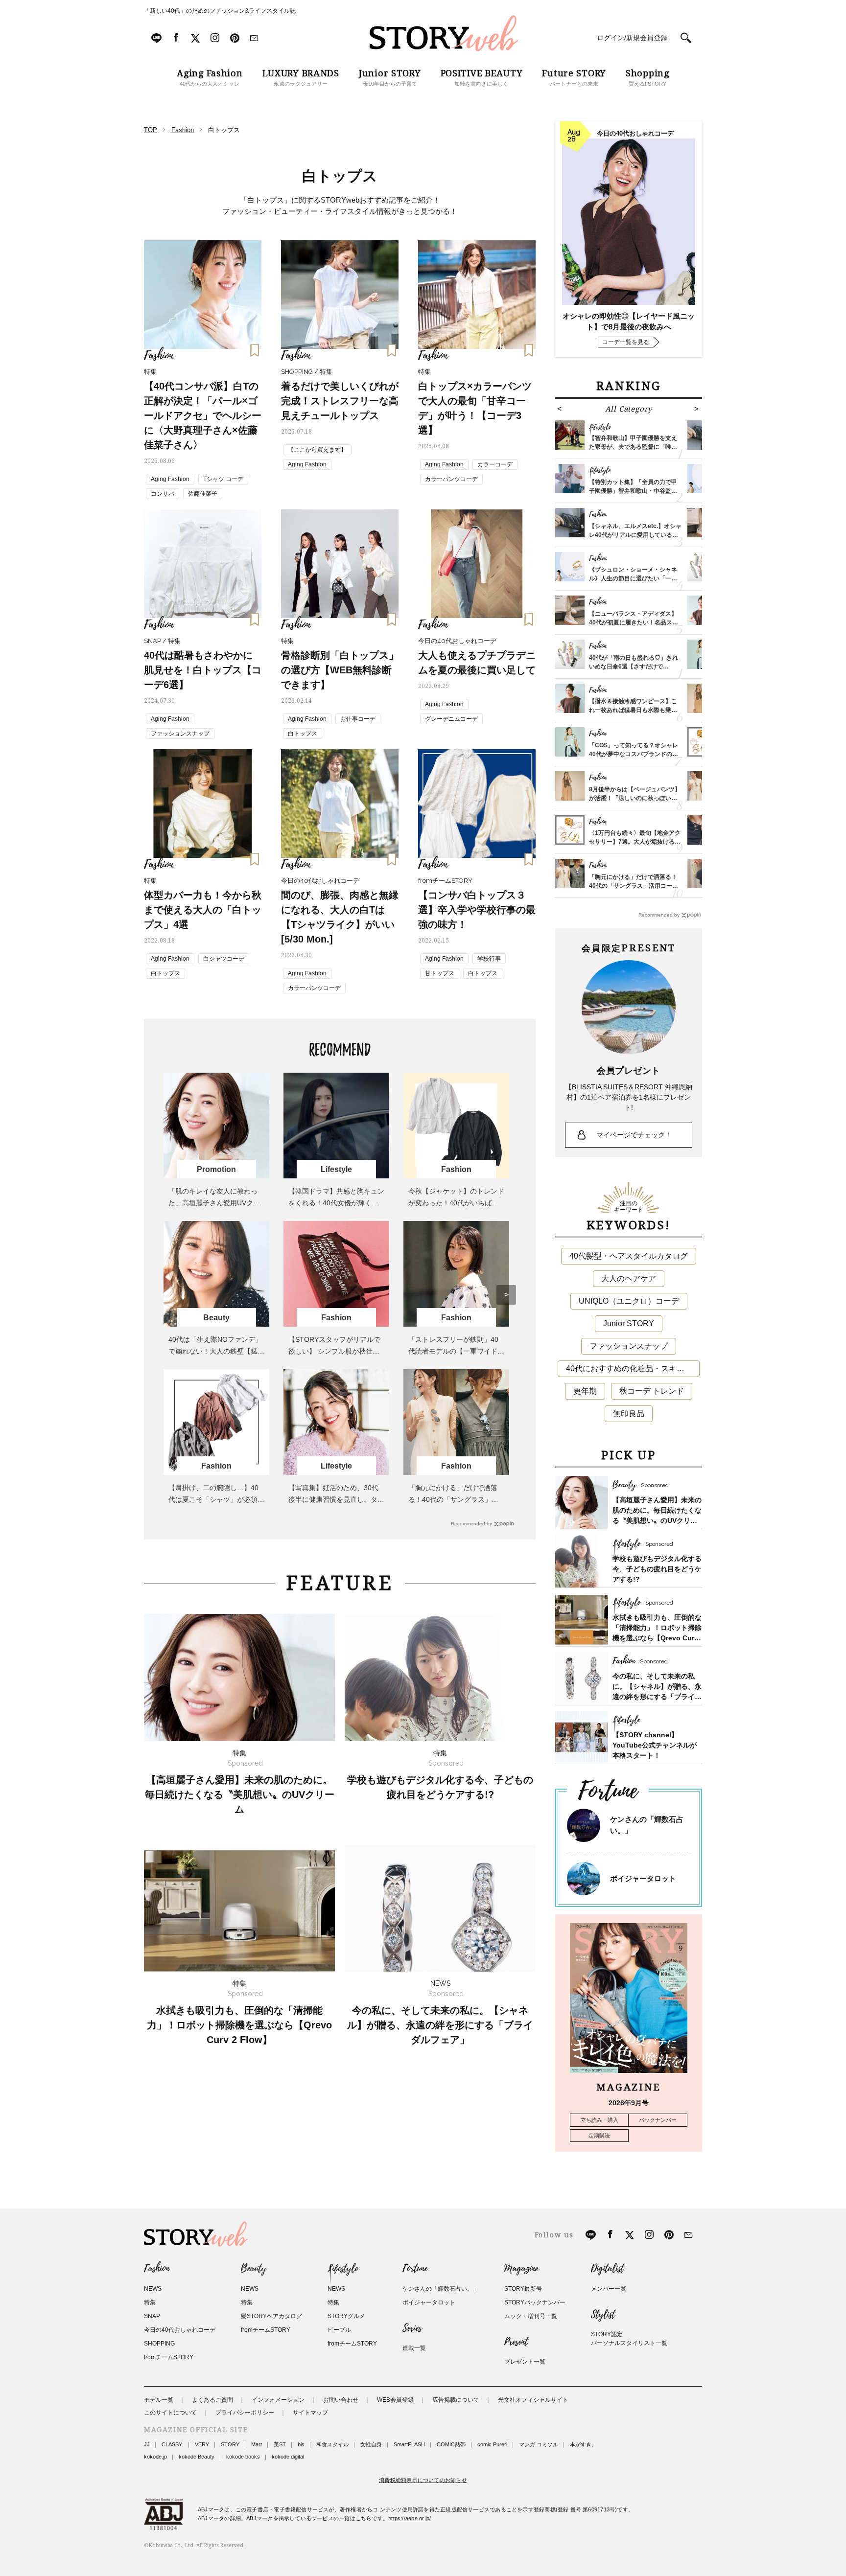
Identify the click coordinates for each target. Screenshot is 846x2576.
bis (301, 2444)
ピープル (339, 2330)
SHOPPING (159, 2344)
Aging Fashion (170, 479)
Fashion (157, 2269)
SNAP (152, 2316)
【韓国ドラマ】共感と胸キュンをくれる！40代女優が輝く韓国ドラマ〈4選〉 (336, 1203)
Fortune (415, 2269)
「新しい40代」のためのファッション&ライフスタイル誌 (220, 11)
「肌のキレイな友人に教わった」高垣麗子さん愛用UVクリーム (214, 1203)
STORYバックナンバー (535, 2302)
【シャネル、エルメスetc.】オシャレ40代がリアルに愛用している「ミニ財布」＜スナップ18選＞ (635, 535)
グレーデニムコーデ (451, 719)
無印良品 (629, 1414)
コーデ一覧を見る (626, 342)
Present (516, 2342)
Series (412, 2328)
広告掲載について (456, 2400)
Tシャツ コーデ (223, 479)
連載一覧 (414, 2348)
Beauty (254, 2269)
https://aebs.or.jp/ (410, 2518)
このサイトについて (170, 2413)
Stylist (603, 2315)
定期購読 (599, 2136)
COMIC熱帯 (451, 2444)
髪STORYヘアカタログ (271, 2316)
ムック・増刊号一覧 (531, 2316)
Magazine (521, 2269)
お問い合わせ (341, 2400)
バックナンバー (658, 2120)
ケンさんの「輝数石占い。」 (441, 2289)
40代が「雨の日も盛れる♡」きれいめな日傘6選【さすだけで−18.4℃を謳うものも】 (634, 667)
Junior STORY (629, 1323)
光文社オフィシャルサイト (533, 2400)
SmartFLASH (409, 2444)
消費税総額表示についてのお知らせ (423, 2480)
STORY (230, 2444)
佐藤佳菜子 (203, 494)
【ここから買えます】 (317, 450)
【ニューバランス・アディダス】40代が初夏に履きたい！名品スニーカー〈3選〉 (634, 622)
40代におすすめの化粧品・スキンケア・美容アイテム (633, 1368)
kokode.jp (155, 2457)
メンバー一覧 (609, 2289)
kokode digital (288, 2457)
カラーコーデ (495, 464)
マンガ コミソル (539, 2444)
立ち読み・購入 (599, 2120)
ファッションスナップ (180, 734)
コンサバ (163, 494)
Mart (257, 2444)
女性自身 (371, 2444)
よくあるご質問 (212, 2400)
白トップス (303, 734)
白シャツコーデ (224, 959)
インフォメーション (278, 2400)
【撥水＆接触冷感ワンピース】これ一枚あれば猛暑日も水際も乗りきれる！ (633, 710)
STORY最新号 (523, 2289)
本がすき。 (583, 2444)
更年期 (585, 1391)
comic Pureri (492, 2444)
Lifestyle (343, 2269)
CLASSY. (172, 2444)
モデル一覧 (159, 2400)
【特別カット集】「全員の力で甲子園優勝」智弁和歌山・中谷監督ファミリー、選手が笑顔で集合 (633, 491)
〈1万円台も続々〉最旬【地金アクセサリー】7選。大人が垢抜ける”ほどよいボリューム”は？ (635, 842)
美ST (280, 2444)
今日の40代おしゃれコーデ (180, 2330)
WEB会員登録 (395, 2400)
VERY (202, 2444)
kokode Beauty (197, 2457)
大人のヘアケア (629, 1278)
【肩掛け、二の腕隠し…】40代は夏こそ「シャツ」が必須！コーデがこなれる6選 (216, 1499)
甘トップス (440, 973)
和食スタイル (332, 2444)
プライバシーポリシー (245, 2413)
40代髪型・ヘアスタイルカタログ (629, 1256)
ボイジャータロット (643, 1878)
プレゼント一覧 (525, 2362)
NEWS (153, 2289)
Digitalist (607, 2269)
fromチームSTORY (169, 2357)
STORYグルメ (346, 2316)
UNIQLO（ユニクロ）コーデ (629, 1301)
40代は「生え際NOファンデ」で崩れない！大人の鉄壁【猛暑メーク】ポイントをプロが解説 (216, 1351)
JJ (147, 2444)
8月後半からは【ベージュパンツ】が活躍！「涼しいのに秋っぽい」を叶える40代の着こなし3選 (635, 798)
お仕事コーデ (358, 719)
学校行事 (489, 959)
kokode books (243, 2457)
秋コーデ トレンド (652, 1391)
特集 (150, 2302)
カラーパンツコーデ (451, 479)
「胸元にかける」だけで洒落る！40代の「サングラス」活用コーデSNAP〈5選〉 (453, 1499)
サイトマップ (310, 2413)
